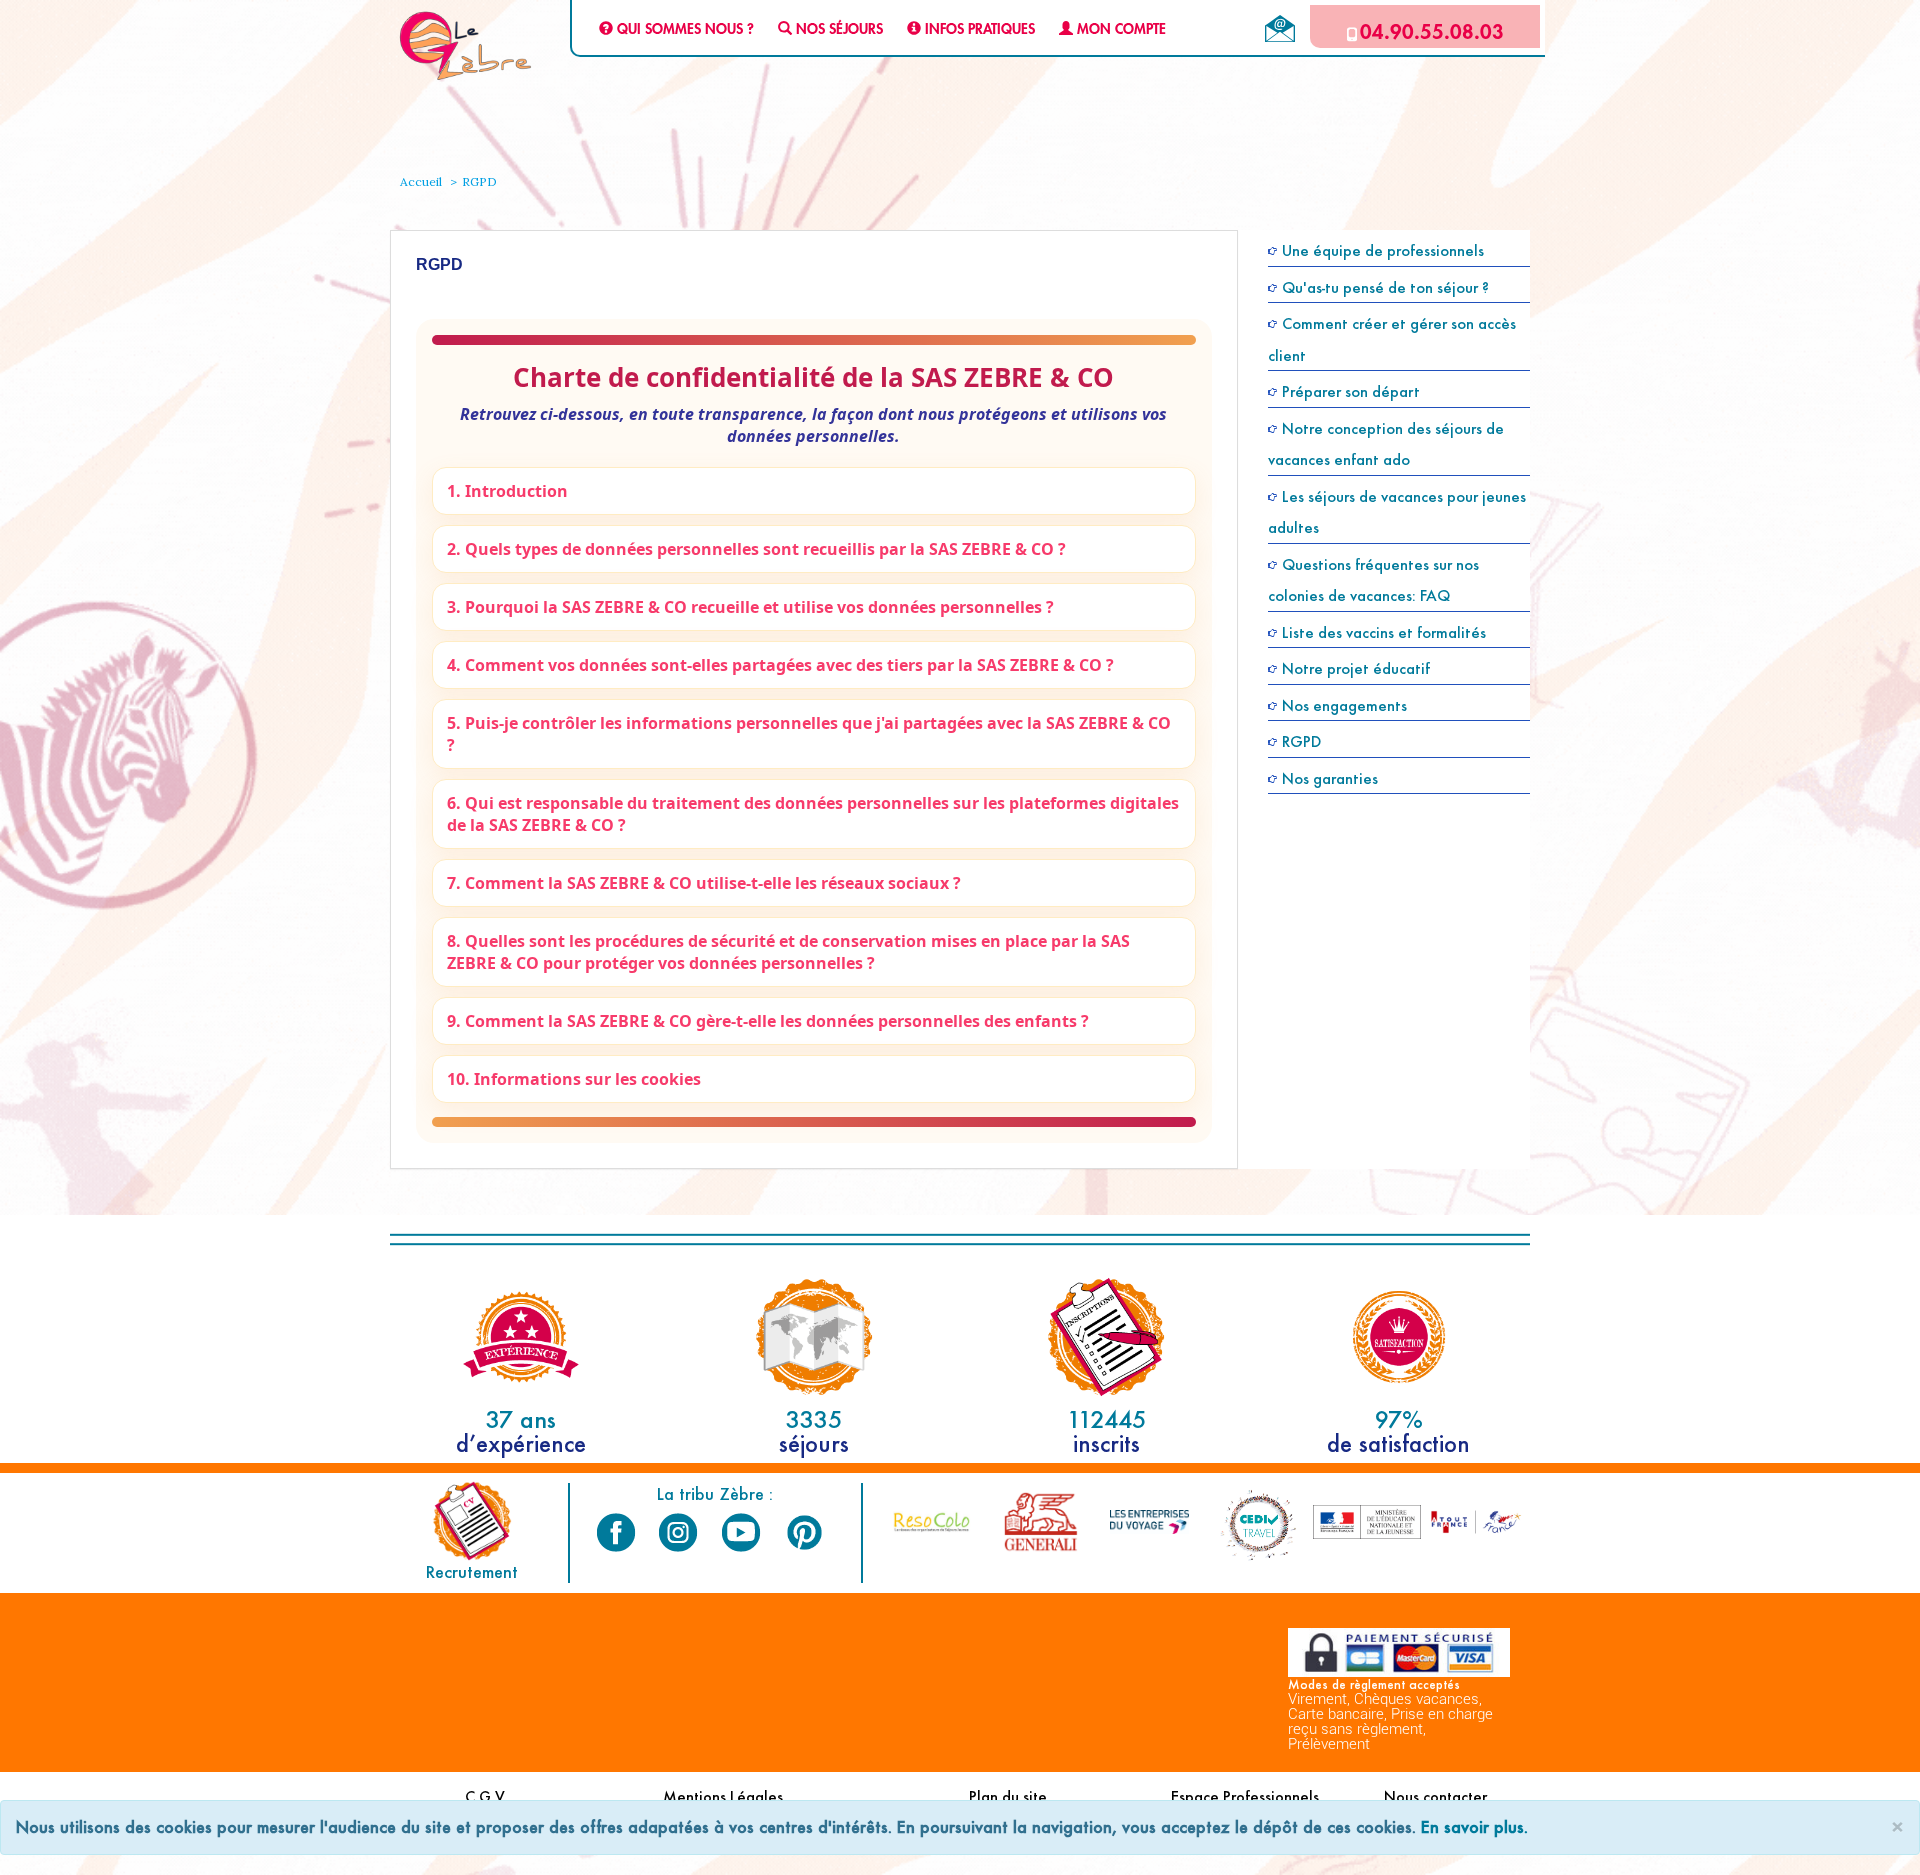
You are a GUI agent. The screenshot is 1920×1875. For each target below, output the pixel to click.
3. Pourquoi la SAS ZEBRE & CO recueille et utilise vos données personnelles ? (750, 607)
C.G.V (485, 1796)
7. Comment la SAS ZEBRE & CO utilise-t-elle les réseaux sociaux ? (704, 883)
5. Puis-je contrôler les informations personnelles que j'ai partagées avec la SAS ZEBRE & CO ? (809, 734)
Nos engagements (1344, 704)
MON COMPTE (1119, 30)
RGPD (1301, 741)
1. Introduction (507, 491)
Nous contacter (1435, 1796)
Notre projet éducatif (1356, 668)
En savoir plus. (1474, 1826)
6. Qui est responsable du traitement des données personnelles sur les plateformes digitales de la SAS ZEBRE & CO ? (813, 814)
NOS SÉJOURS (837, 30)
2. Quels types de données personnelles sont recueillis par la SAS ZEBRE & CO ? (756, 549)
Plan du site (1008, 1796)
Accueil (421, 181)
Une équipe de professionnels (1383, 250)
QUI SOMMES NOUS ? (683, 30)
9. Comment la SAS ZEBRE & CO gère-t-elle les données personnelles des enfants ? (768, 1021)
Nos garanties (1330, 777)
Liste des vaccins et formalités (1384, 631)
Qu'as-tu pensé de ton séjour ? (1385, 286)
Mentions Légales (723, 1796)
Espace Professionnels (1245, 1796)
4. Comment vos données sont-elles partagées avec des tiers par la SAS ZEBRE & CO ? (780, 665)
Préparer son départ (1351, 391)
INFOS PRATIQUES (978, 30)
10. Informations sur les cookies (574, 1079)
